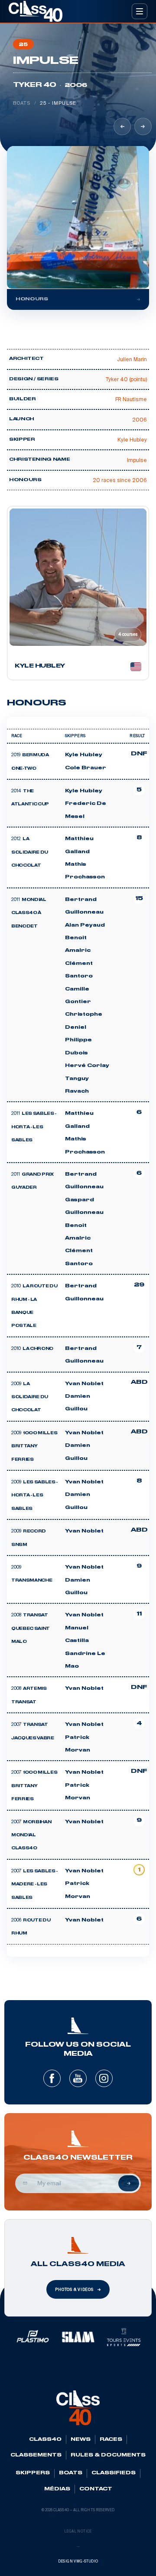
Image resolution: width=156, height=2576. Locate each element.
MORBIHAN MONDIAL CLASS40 (31, 1836)
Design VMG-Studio (78, 2561)
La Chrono (38, 1349)
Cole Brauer (86, 768)
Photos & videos (74, 2290)
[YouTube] (78, 2078)
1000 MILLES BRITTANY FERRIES (34, 1447)
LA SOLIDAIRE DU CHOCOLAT (30, 853)
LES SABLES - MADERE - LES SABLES (34, 1885)
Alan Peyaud (85, 925)
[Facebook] (52, 2078)
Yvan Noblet (84, 1384)
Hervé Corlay (87, 1066)
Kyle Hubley (84, 755)
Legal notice (78, 2531)
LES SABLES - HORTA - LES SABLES (34, 1127)
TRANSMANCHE (32, 1581)
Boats (22, 103)
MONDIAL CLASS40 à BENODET (29, 913)
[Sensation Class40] (143, 126)
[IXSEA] (122, 126)
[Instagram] (104, 2078)
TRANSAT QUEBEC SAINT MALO (31, 1629)
